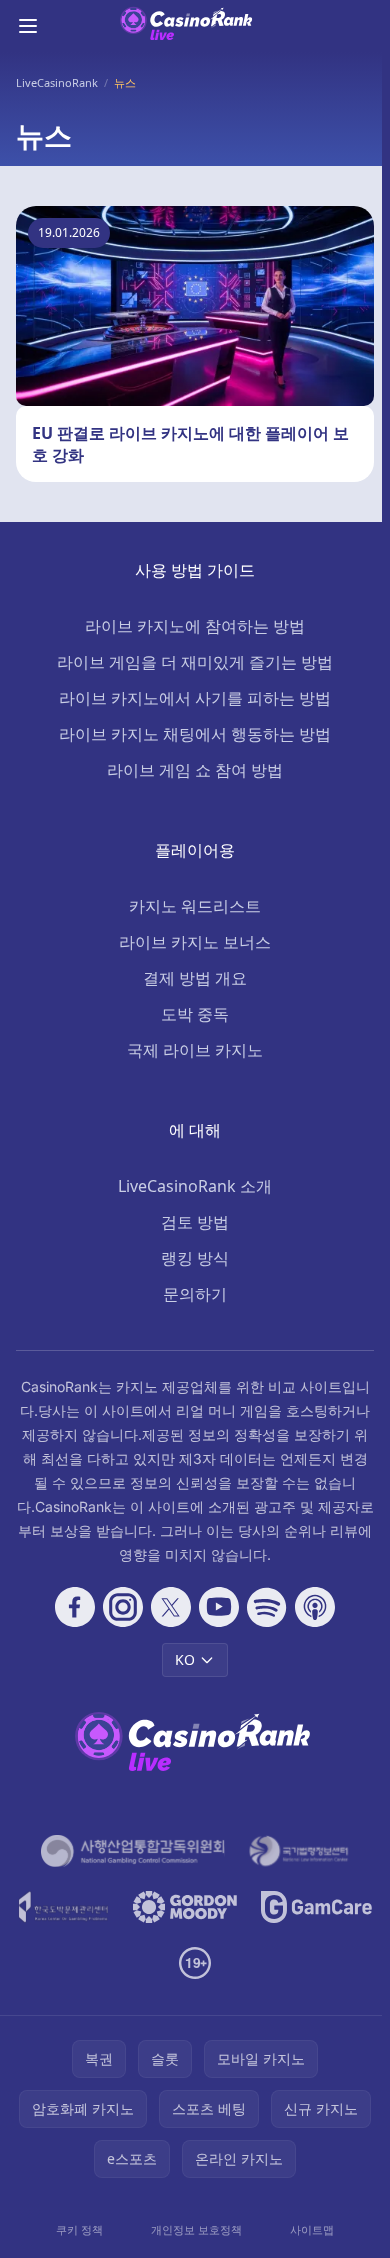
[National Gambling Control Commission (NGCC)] (133, 1851)
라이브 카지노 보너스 (195, 942)
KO (185, 1659)
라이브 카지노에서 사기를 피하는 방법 (195, 698)
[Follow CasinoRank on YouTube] (219, 1607)
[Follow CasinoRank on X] (171, 1607)
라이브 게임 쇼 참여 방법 (195, 770)
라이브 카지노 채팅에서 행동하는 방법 (195, 734)
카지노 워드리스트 (195, 906)
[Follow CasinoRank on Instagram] (123, 1607)
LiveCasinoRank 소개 (195, 1186)
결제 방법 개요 (195, 978)
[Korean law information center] (299, 1851)
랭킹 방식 (195, 1258)
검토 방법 (195, 1222)
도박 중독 (195, 1014)
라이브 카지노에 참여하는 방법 (195, 626)
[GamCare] (316, 1907)
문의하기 (195, 1294)
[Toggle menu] (28, 26)
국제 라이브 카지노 (195, 1050)
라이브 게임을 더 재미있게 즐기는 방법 (195, 662)
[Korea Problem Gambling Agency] (63, 1907)
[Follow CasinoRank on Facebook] (75, 1607)
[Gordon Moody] (185, 1907)
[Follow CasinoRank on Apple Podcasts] (315, 1607)
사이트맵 (312, 2229)
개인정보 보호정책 (196, 2229)
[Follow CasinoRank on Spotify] (267, 1607)
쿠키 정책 (79, 2229)
